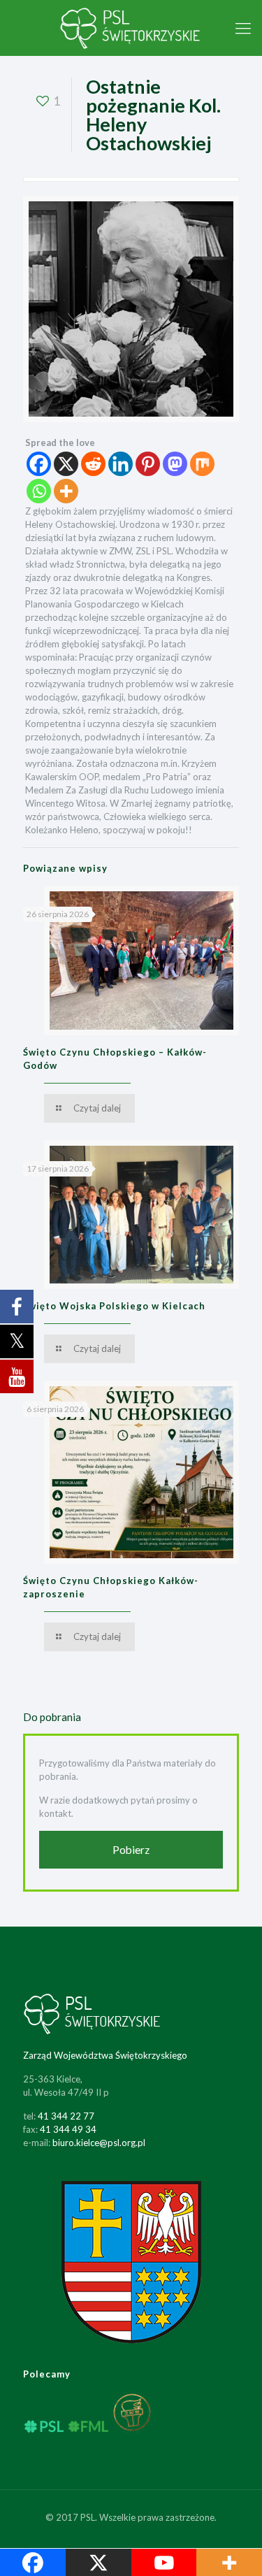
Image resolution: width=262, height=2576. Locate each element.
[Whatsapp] (39, 491)
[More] (66, 491)
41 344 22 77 (66, 2116)
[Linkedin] (121, 464)
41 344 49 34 (68, 2129)
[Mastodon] (175, 464)
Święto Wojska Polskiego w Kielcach (114, 1306)
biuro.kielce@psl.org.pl (99, 2143)
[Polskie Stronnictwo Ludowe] (131, 28)
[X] (66, 464)
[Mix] (202, 464)
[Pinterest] (148, 464)
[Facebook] (39, 464)
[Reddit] (93, 464)
